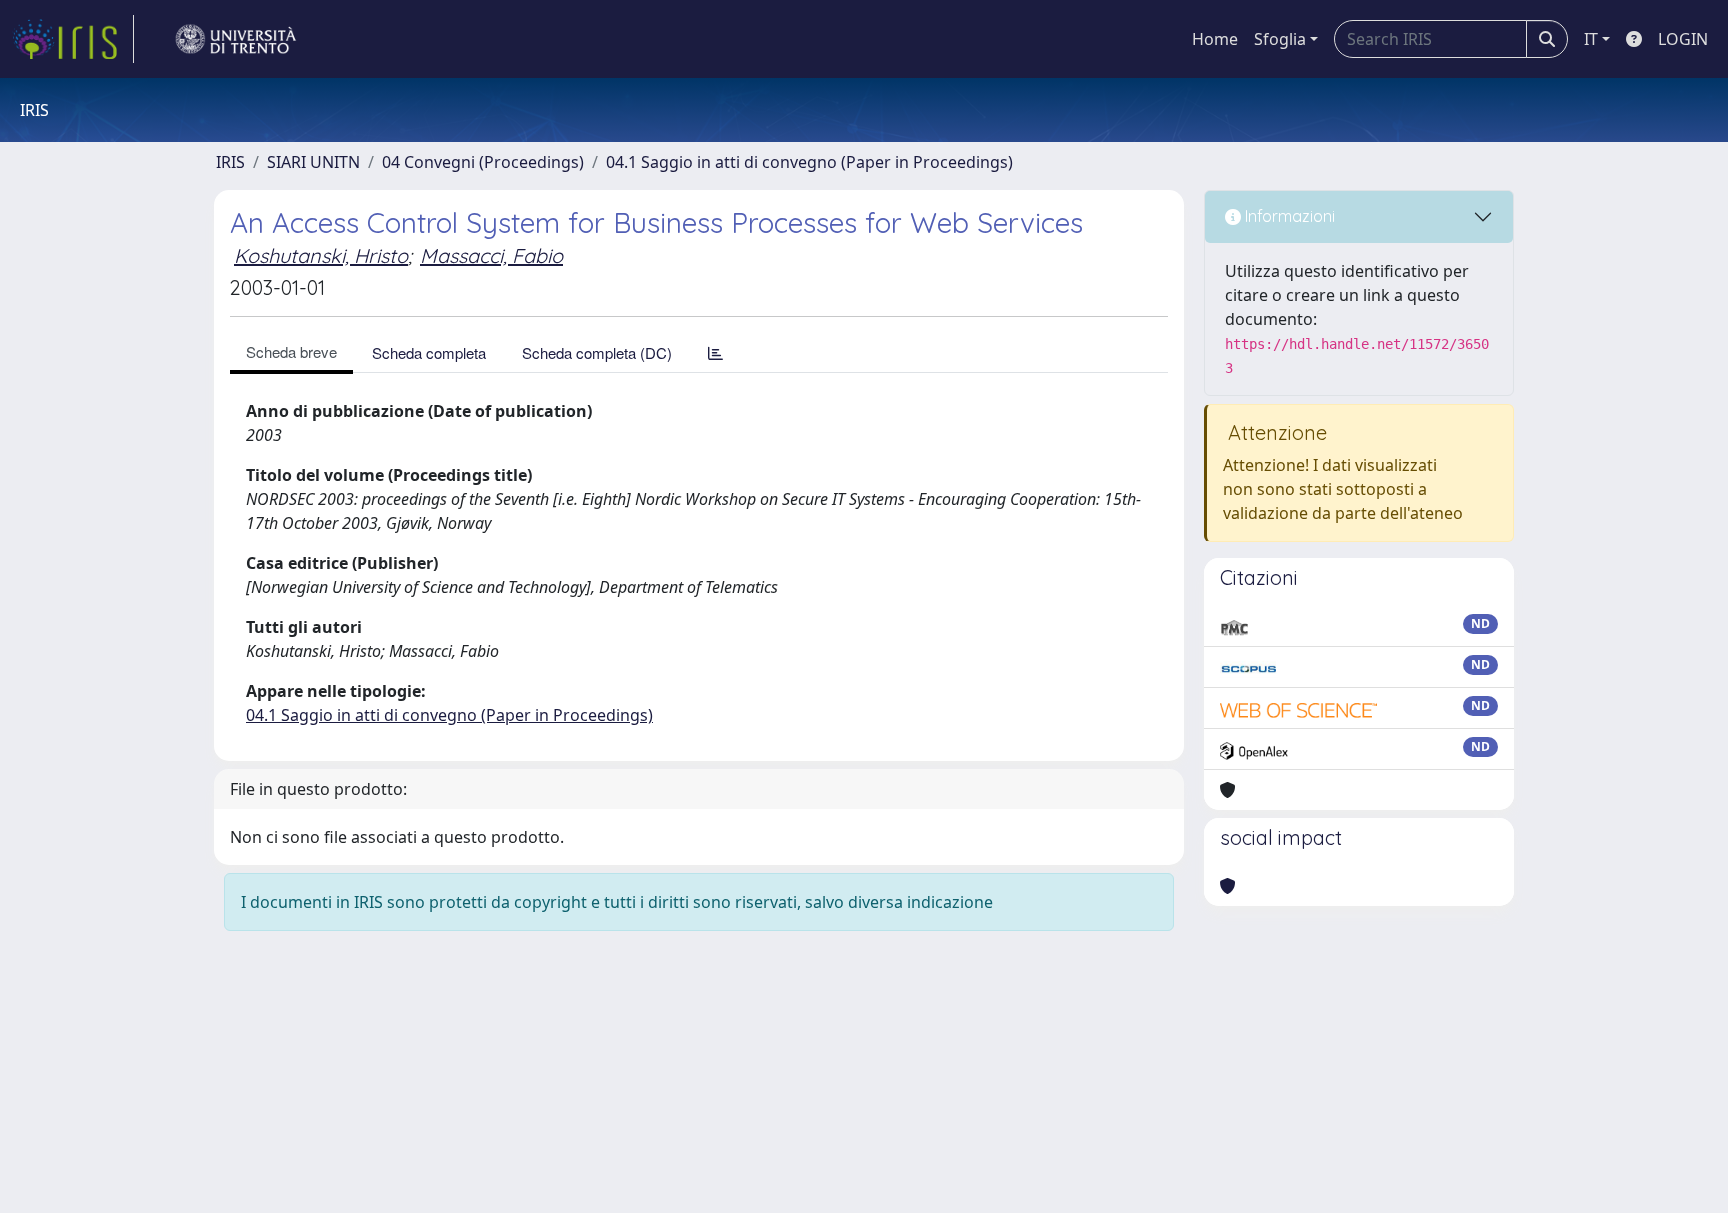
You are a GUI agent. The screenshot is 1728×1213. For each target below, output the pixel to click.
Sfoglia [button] (1280, 39)
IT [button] (1591, 39)
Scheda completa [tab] (429, 352)
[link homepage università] (236, 39)
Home (1215, 39)
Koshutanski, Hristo (321, 255)
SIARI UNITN (313, 162)
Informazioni (1288, 216)
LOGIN (1683, 39)
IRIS (230, 162)
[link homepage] (73, 39)
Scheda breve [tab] (291, 351)
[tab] (715, 352)
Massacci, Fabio (491, 255)
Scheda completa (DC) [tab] (597, 352)
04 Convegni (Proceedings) (483, 162)
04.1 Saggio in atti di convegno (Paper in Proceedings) (809, 162)
